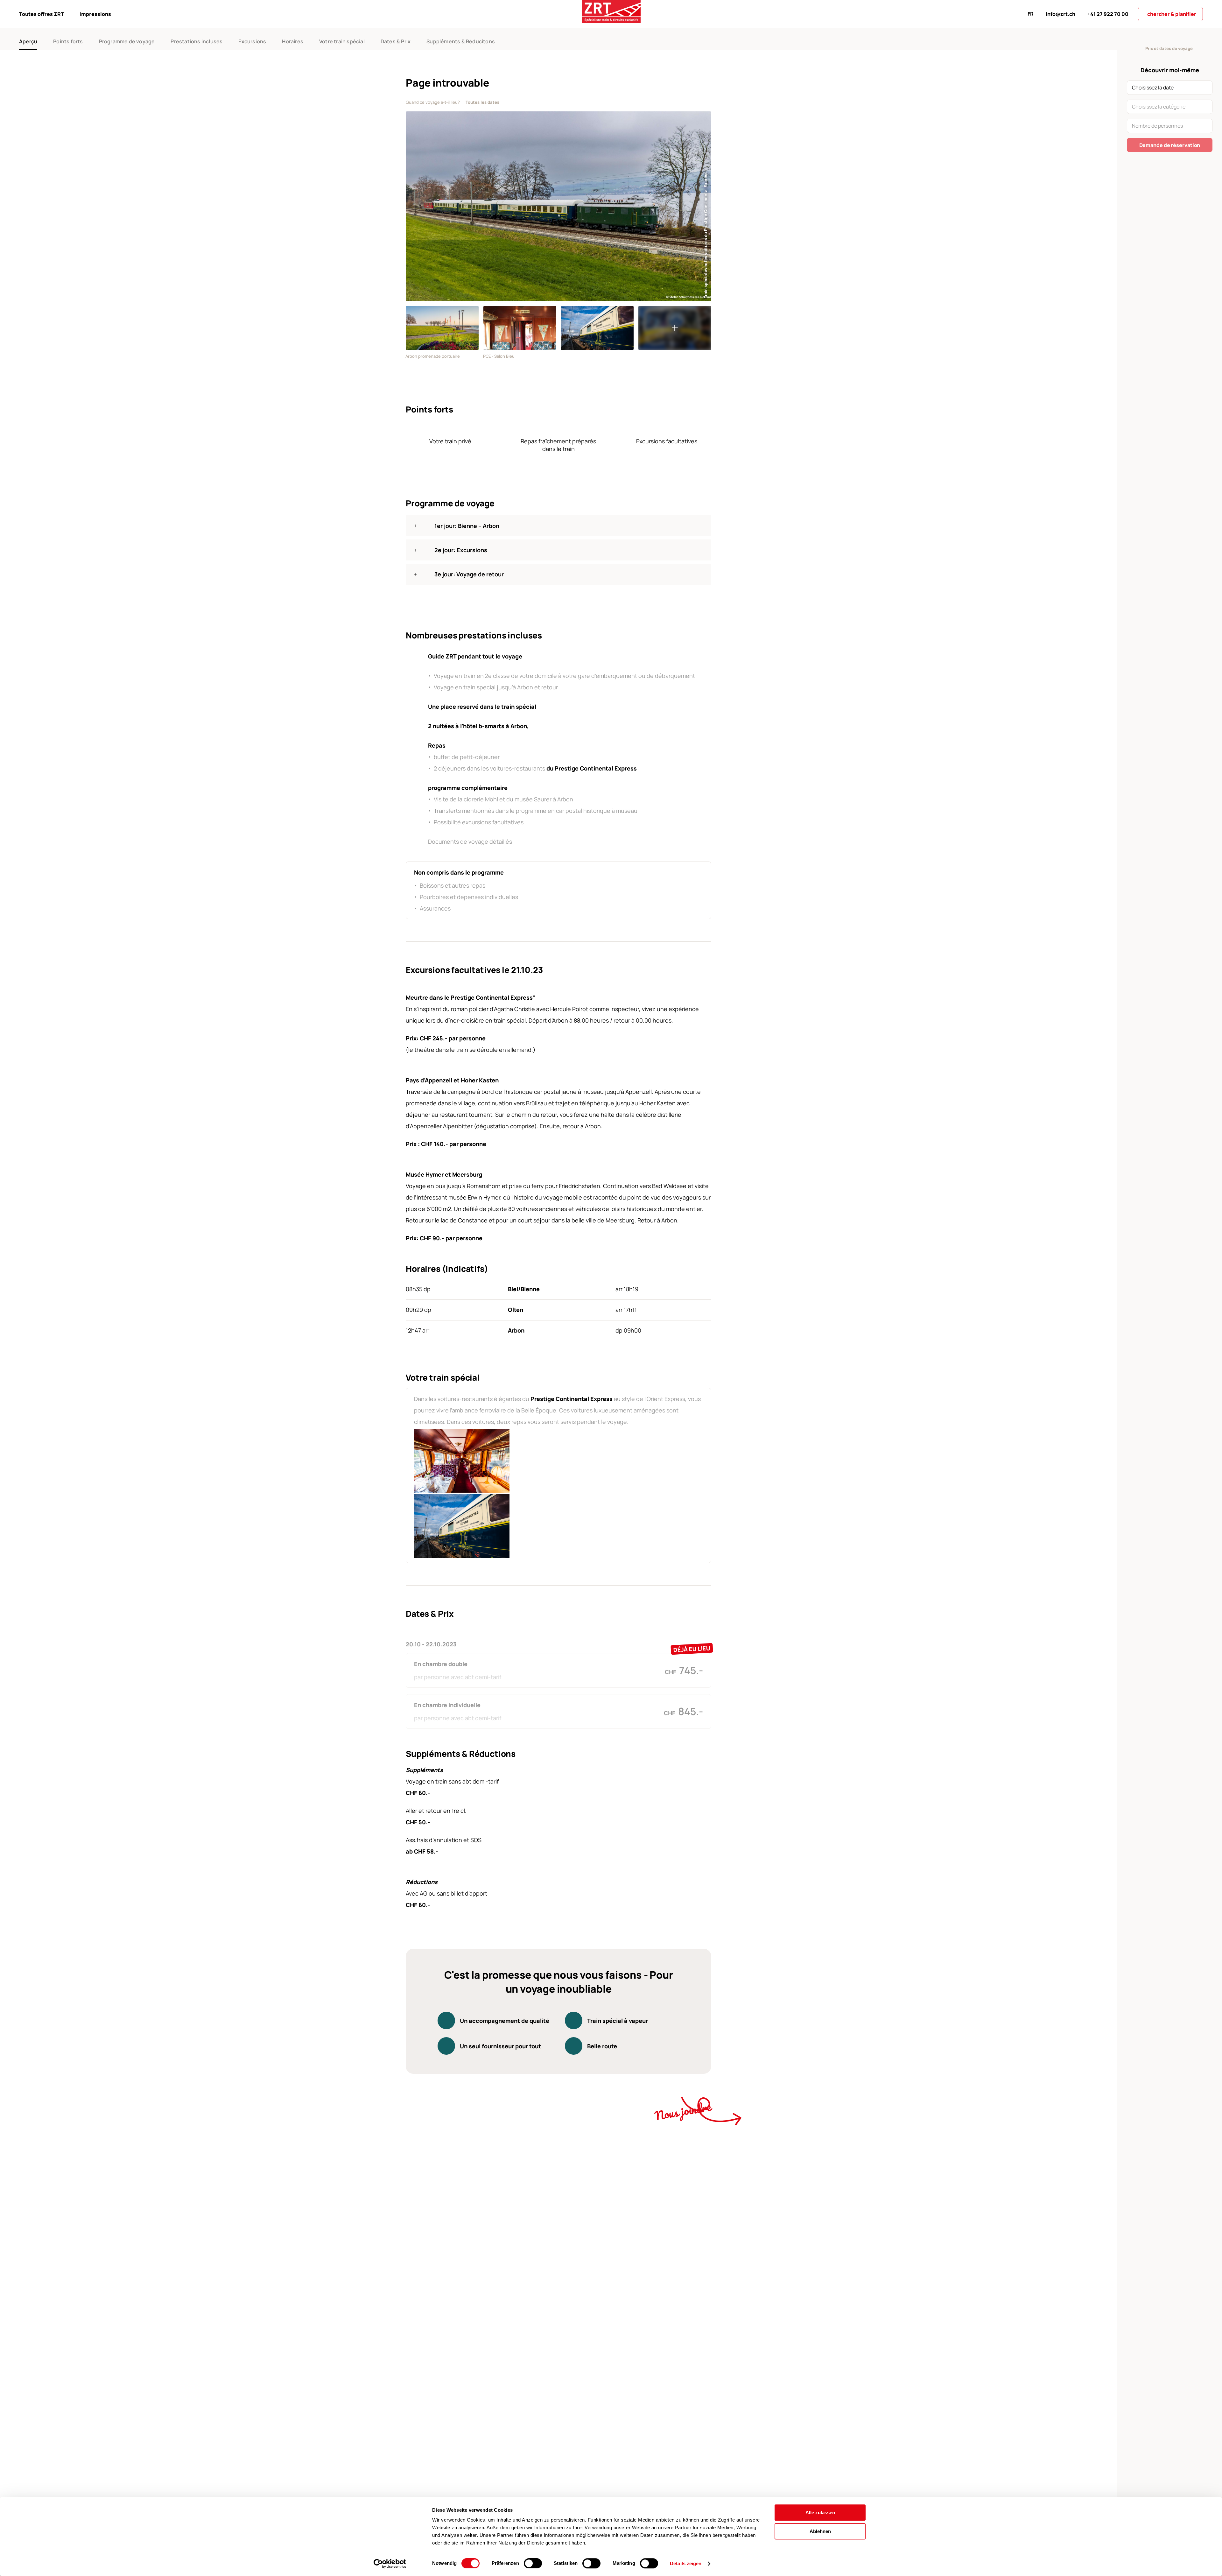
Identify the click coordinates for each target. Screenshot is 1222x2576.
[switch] (533, 2563)
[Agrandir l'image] (597, 328)
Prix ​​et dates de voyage (1169, 48)
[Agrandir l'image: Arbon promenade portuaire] (442, 328)
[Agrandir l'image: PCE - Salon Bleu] (520, 328)
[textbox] (1170, 87)
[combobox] (1170, 88)
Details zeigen (686, 2563)
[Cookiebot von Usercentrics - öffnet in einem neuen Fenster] (390, 2564)
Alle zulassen (820, 2513)
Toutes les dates (482, 102)
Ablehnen (820, 2531)
